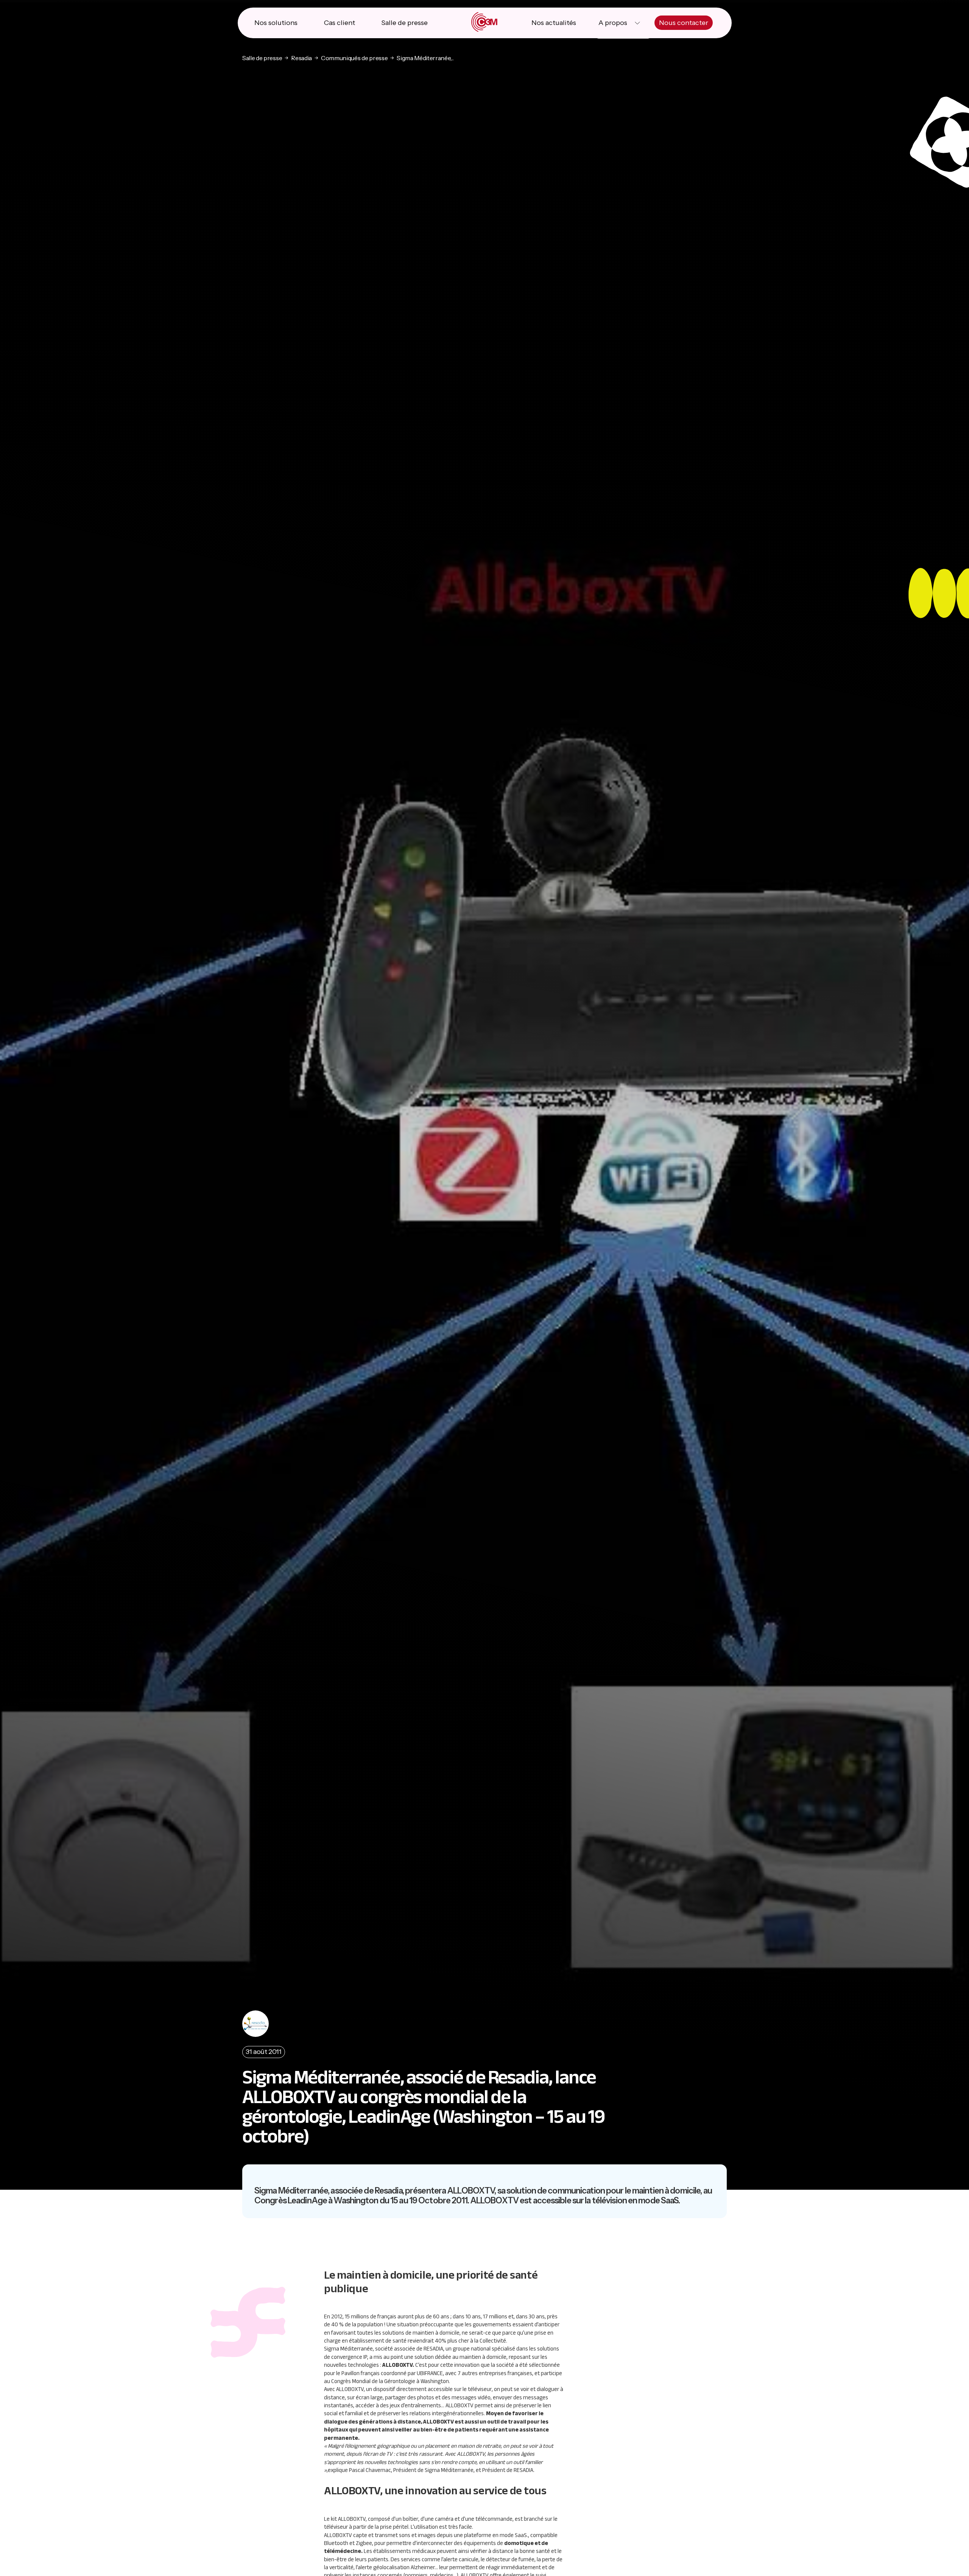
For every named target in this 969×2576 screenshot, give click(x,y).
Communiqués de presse (354, 58)
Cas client (340, 23)
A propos (613, 23)
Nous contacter (684, 23)
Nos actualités (554, 23)
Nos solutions (276, 23)
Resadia (301, 58)
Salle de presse (404, 23)
